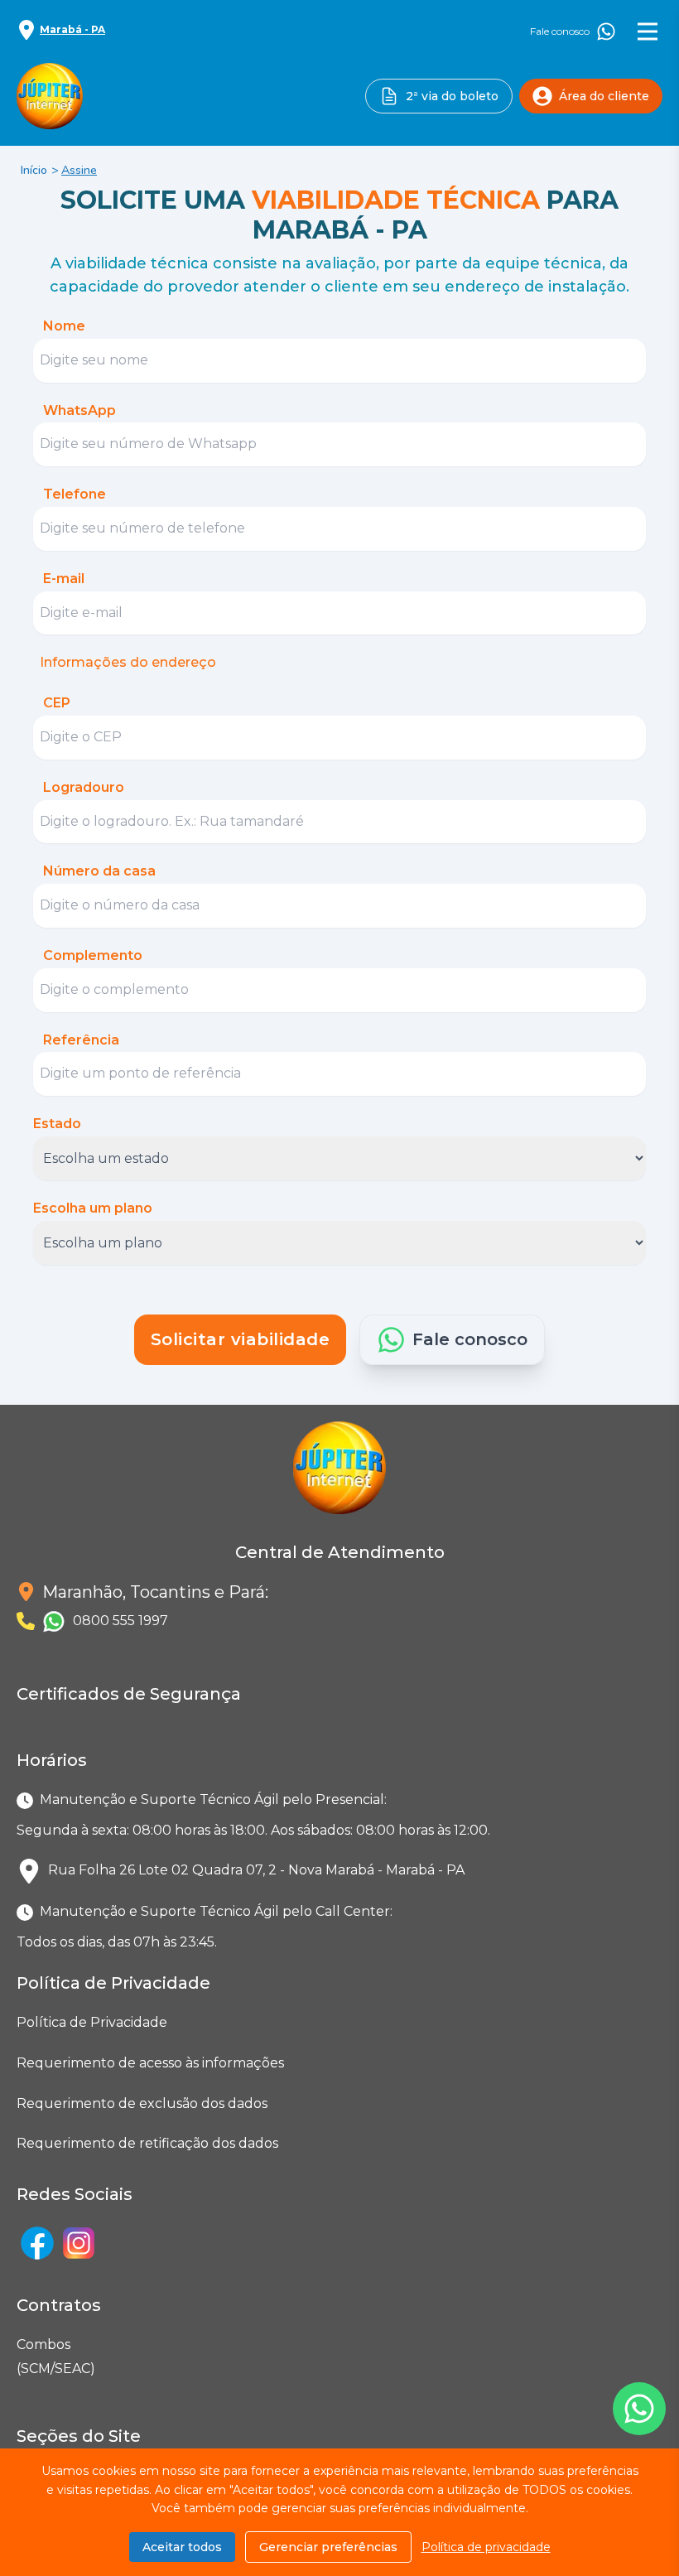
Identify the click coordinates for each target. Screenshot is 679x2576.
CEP (57, 703)
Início (34, 170)
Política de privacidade (486, 2547)
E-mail (64, 579)
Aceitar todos (182, 2547)
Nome (64, 326)
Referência (81, 1040)
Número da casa (99, 871)
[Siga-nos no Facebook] (37, 2243)
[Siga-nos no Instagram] (79, 2243)
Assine (79, 170)
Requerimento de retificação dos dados (147, 2143)
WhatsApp (79, 410)
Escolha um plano (93, 1208)
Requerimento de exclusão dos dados (142, 2103)
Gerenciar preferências (328, 2547)
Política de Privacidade (92, 2022)
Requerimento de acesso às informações (150, 2063)
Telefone (75, 494)
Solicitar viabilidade (241, 1339)
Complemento (93, 955)
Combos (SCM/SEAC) (20, 2357)
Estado (57, 1124)
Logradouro (84, 787)
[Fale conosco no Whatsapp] (639, 2409)
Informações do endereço (128, 662)
